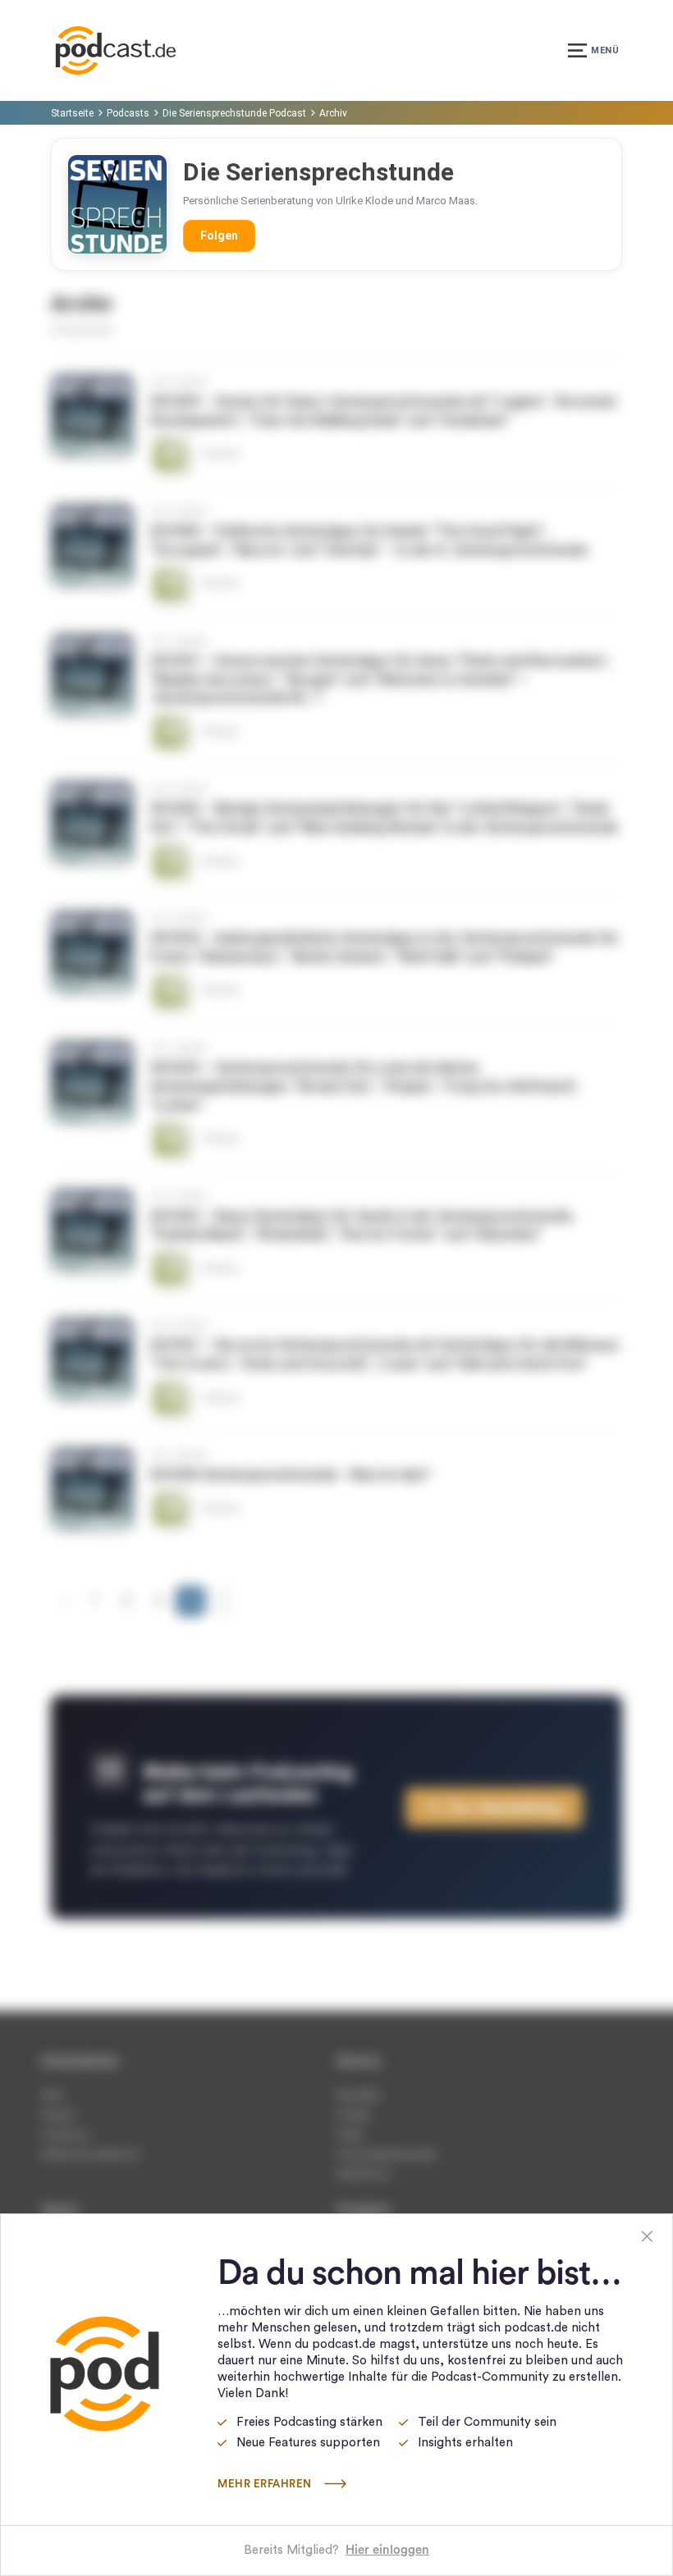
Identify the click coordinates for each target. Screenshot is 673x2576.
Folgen (219, 235)
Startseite (72, 113)
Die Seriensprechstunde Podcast (234, 113)
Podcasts (128, 113)
